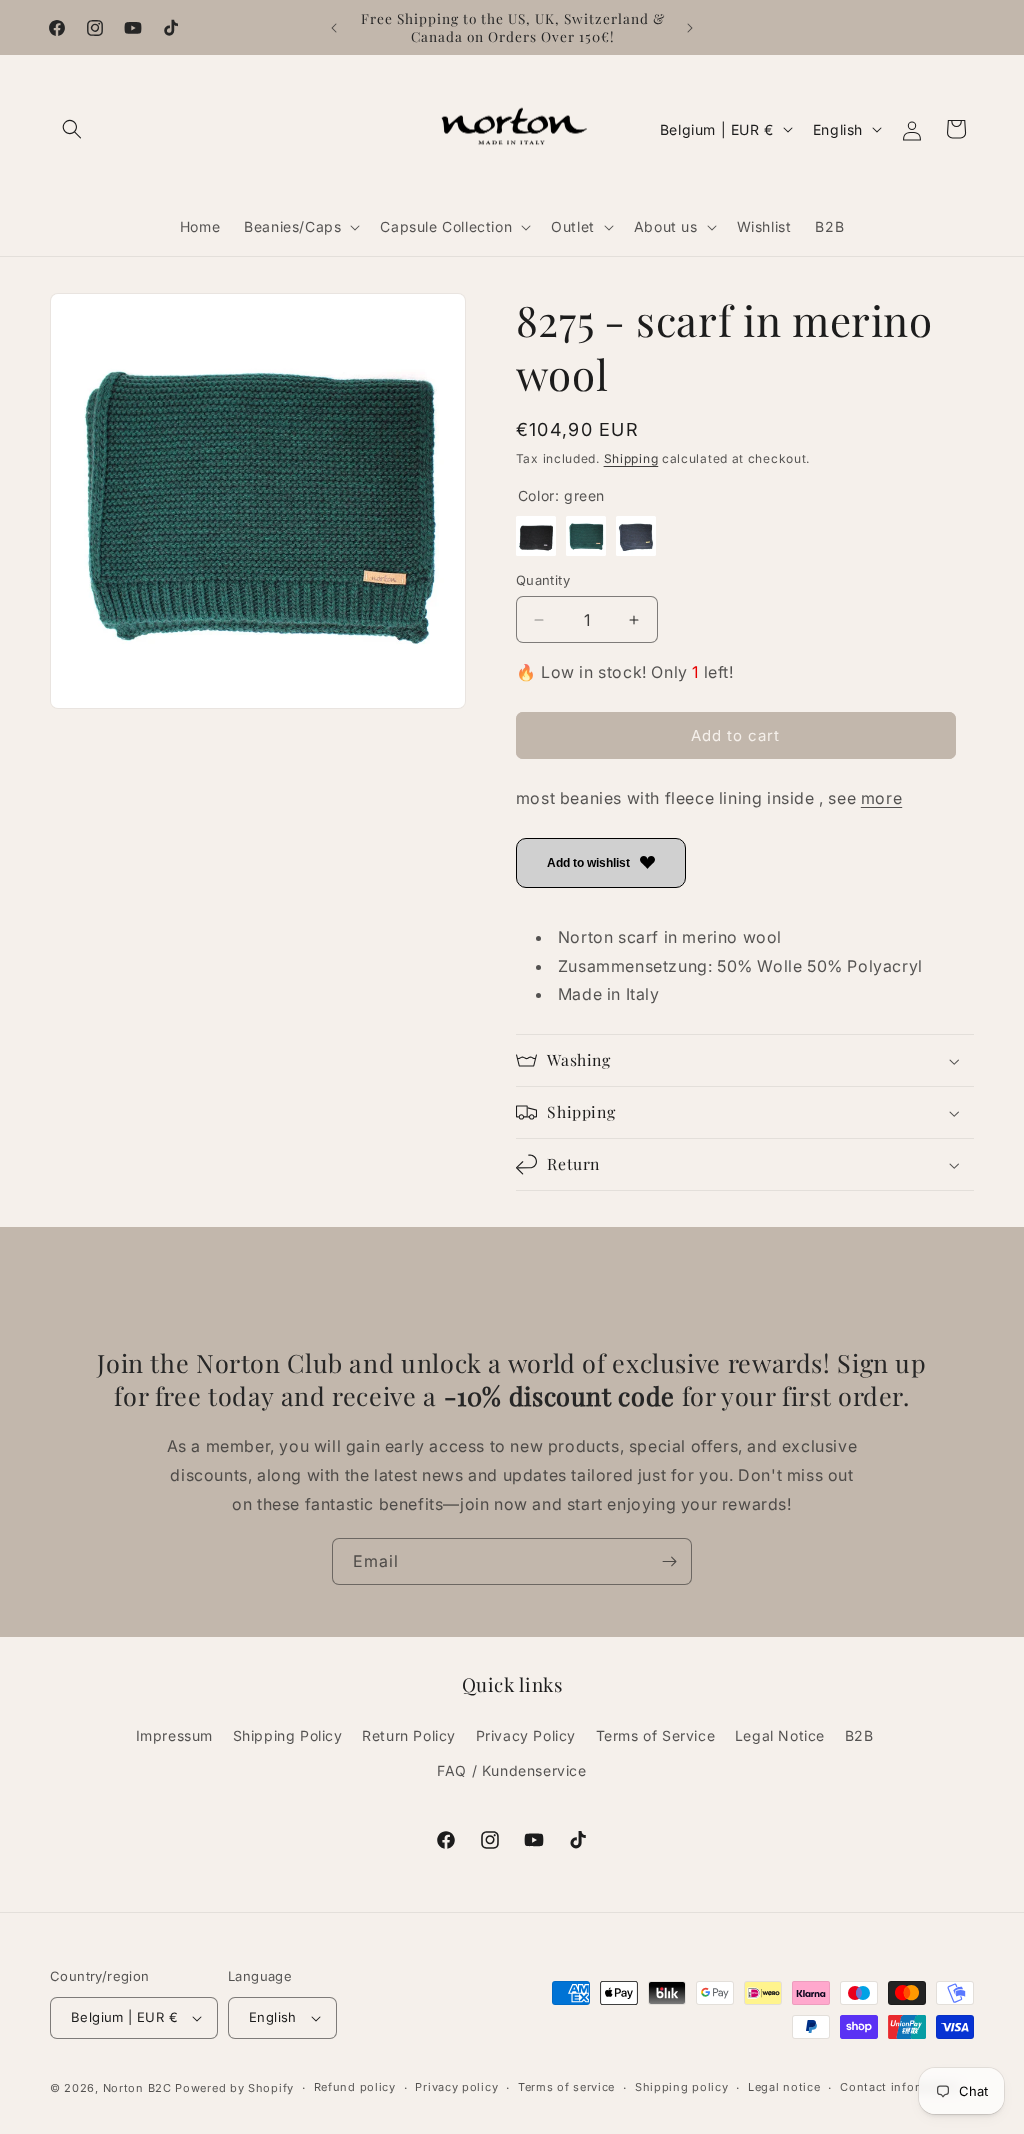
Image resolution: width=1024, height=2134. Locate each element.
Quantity (543, 580)
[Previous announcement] (334, 28)
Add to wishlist (588, 863)
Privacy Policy (526, 1735)
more (881, 798)
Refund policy (355, 2087)
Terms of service (566, 2087)
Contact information (900, 2087)
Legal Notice (780, 1735)
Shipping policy (682, 2087)
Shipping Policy (288, 1735)
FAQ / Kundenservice (511, 1770)
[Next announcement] (690, 28)
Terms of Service (656, 1735)
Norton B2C (137, 2088)
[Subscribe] (669, 1561)
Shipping (631, 458)
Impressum (174, 1735)
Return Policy (409, 1735)
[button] (72, 129)
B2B (859, 1735)
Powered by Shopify (234, 2088)
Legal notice (784, 2087)
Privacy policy (456, 2087)
